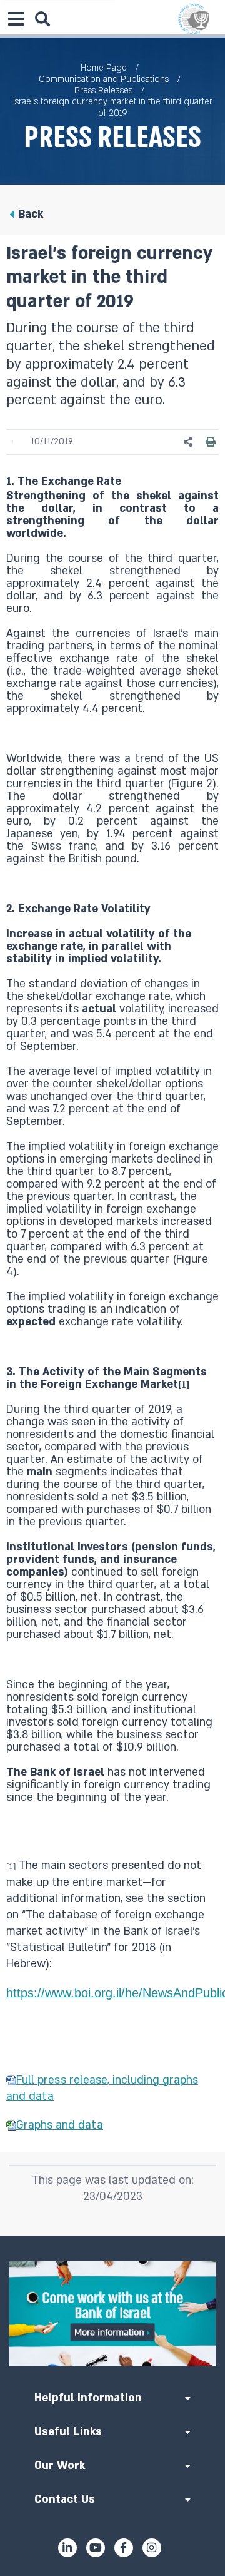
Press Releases (103, 90)
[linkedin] (67, 2548)
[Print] (211, 442)
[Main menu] (16, 19)
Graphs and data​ (60, 2125)
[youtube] (96, 2548)
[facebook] (124, 2548)
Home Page (104, 68)
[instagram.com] (152, 2548)
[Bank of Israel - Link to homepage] (194, 19)
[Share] (189, 442)
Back (31, 214)
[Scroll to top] (112, 2236)
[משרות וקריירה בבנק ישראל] (112, 2314)
